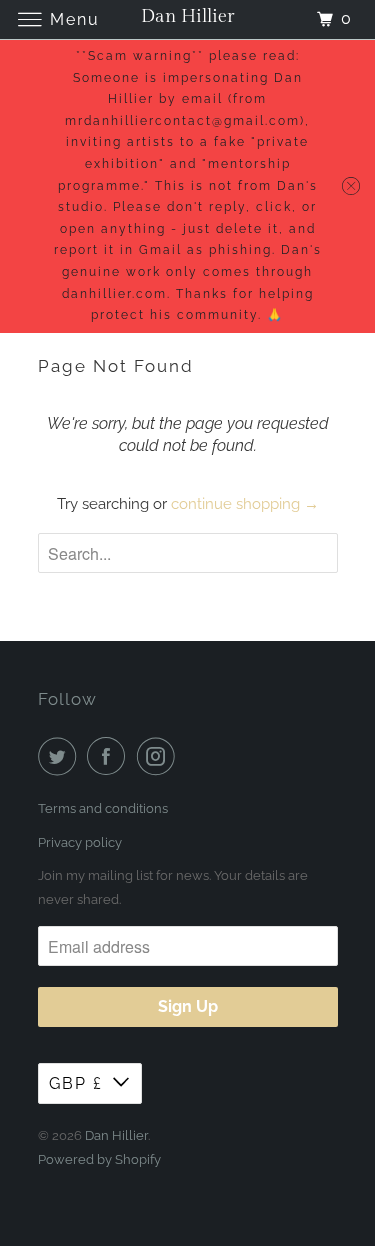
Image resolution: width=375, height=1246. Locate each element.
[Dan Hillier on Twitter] (61, 756)
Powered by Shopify (99, 1159)
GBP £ (76, 1083)
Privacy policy (80, 842)
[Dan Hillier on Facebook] (110, 756)
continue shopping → (245, 504)
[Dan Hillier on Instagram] (160, 756)
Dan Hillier (116, 1135)
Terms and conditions (103, 808)
